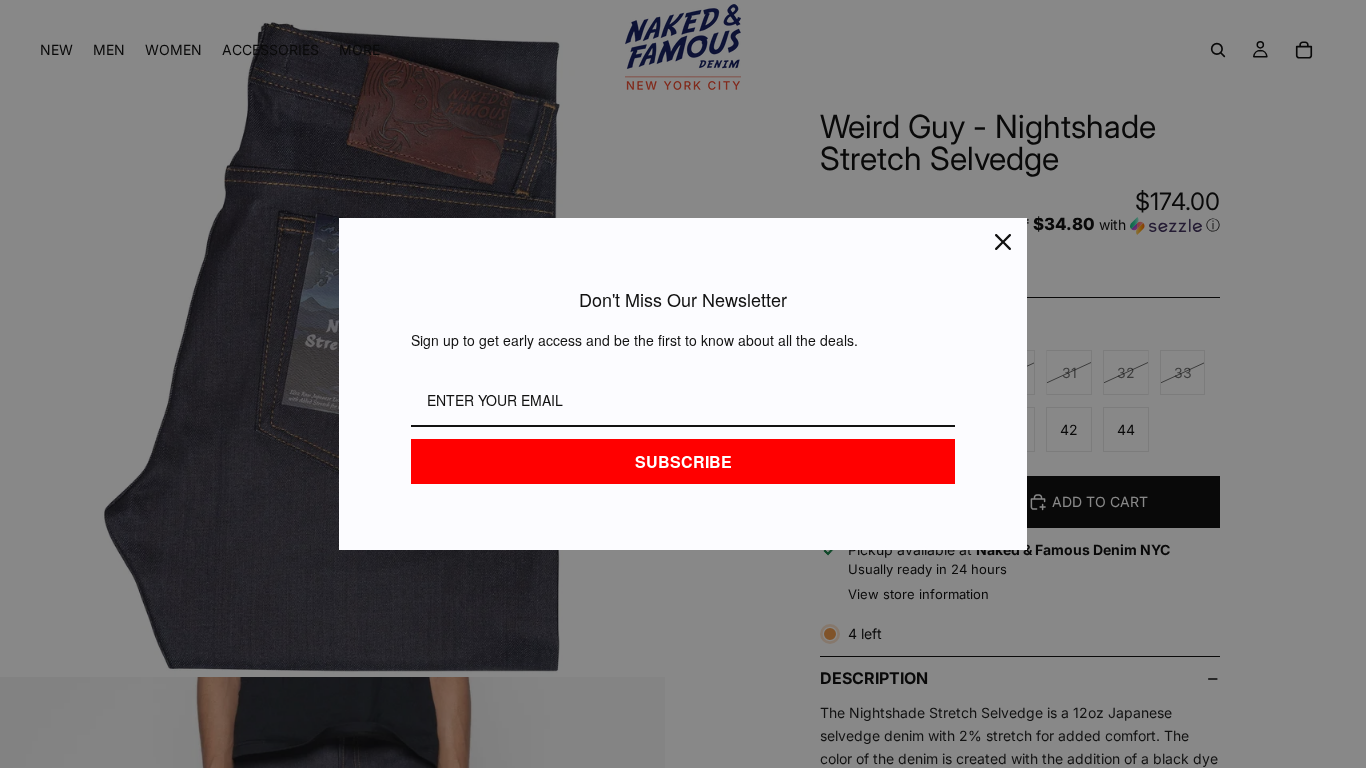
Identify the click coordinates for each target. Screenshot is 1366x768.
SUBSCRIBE (683, 461)
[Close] (1003, 242)
